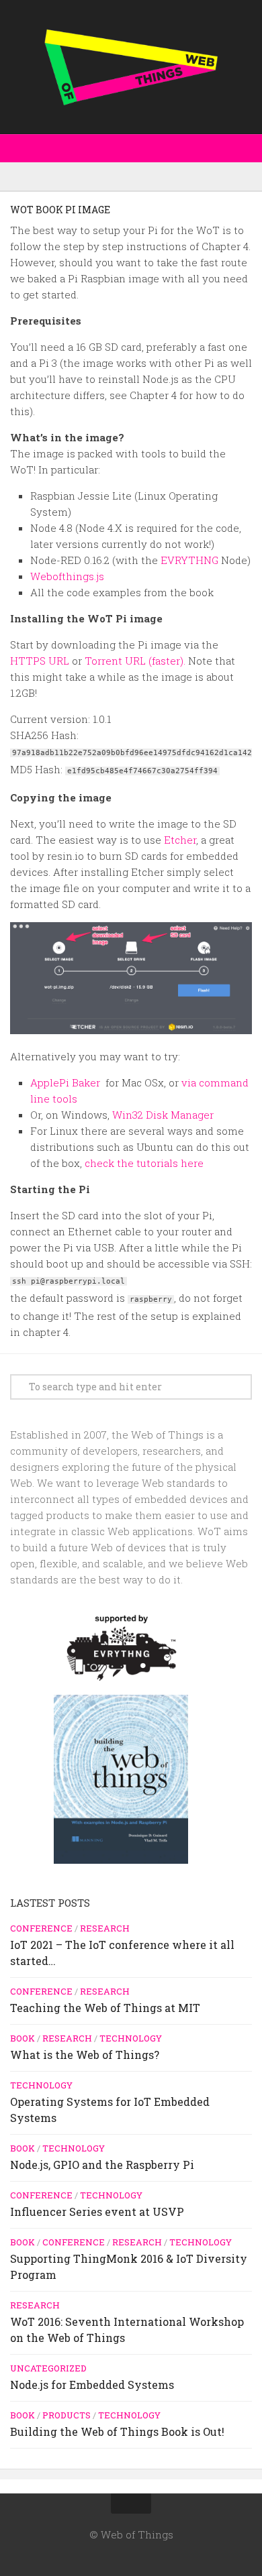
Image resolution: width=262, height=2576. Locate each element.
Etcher (180, 840)
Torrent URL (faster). (135, 661)
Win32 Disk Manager (163, 1115)
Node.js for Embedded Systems (92, 2385)
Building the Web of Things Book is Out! (117, 2431)
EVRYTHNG (189, 560)
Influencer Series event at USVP (97, 2211)
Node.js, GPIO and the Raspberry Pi (102, 2165)
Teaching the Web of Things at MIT (105, 2008)
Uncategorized (48, 2368)
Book (23, 2038)
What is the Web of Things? (85, 2055)
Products (67, 2415)
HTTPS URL (40, 661)
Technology (131, 2038)
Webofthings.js (67, 576)
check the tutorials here (144, 1163)
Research (105, 1928)
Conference (41, 1928)
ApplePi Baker (67, 1082)
